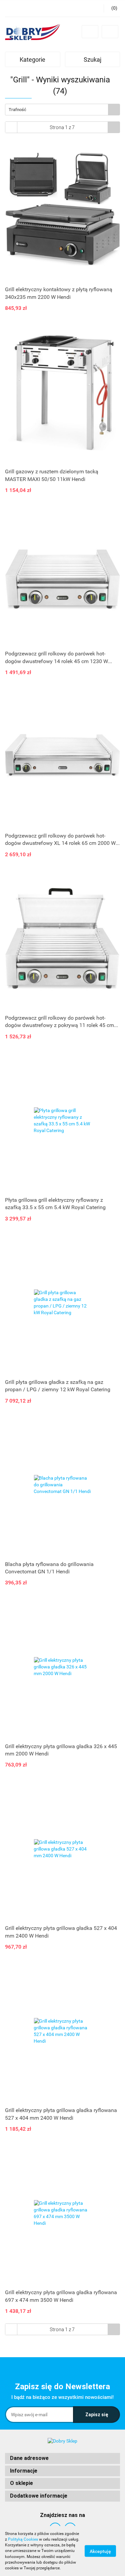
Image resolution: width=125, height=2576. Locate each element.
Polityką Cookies (23, 2539)
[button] (62, 2458)
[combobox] (62, 110)
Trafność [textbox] (17, 110)
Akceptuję (100, 2551)
